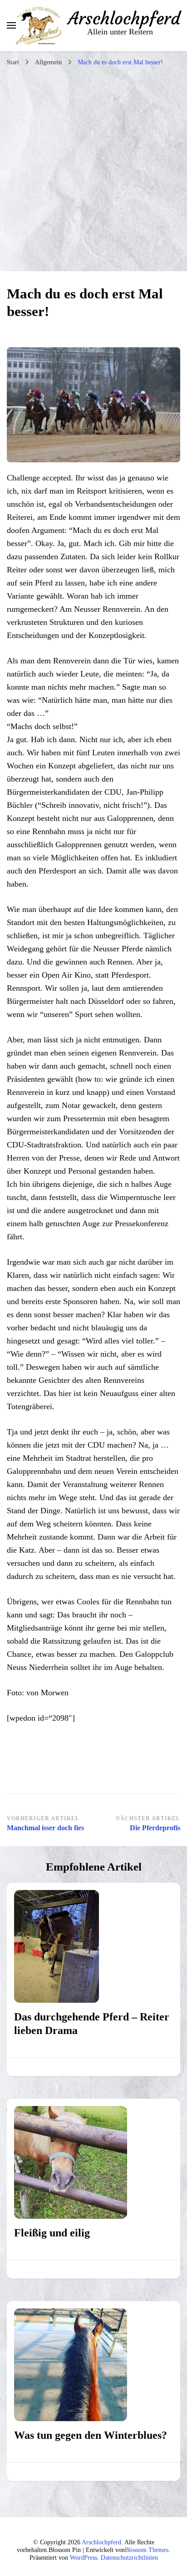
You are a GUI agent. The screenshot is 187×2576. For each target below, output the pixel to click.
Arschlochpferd (124, 19)
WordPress (84, 2558)
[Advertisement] (93, 169)
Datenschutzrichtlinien (129, 2558)
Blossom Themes (147, 2550)
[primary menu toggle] (11, 25)
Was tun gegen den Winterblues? (91, 2435)
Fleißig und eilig (52, 2233)
